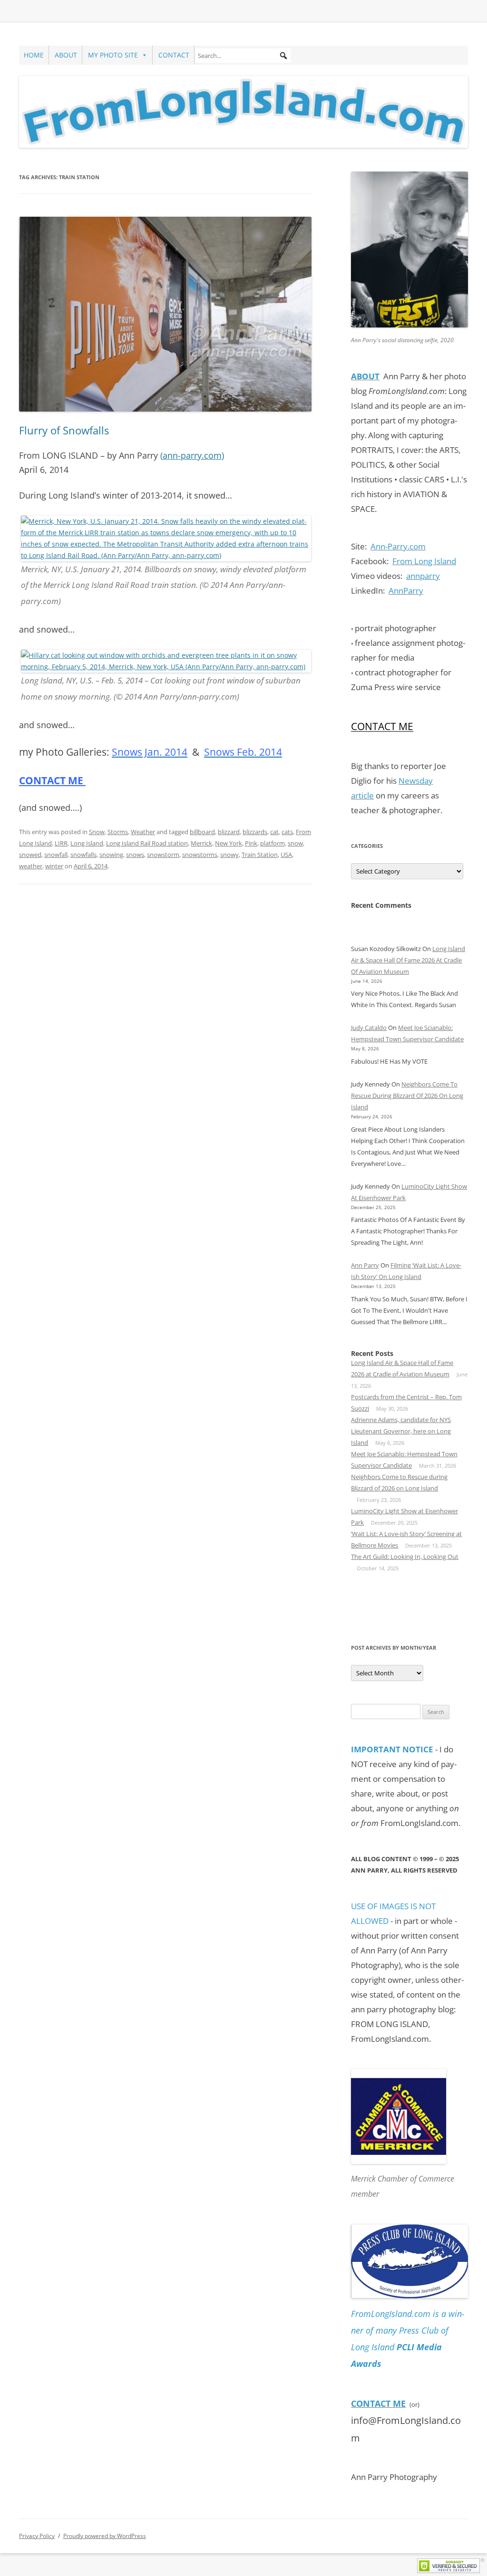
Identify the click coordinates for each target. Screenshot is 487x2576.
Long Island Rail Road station (147, 843)
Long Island (87, 843)
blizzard (229, 832)
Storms (118, 832)
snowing (111, 855)
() (192, 455)
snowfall (56, 855)
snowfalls (83, 855)
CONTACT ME (52, 780)
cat (274, 832)
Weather (143, 832)
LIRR (61, 843)
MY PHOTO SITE (113, 55)
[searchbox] (243, 56)
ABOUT (66, 55)
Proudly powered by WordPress (105, 2536)
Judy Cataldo (369, 1028)
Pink (251, 843)
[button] (283, 56)
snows (135, 855)
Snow (97, 832)
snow (295, 843)
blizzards (255, 832)
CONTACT (174, 55)
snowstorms (200, 855)
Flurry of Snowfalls (64, 430)
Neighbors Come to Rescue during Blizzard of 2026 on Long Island (407, 1096)
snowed (30, 855)
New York (229, 843)
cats (287, 832)
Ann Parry (365, 1265)
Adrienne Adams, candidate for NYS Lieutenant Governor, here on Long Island (401, 1431)
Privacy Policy (37, 2536)
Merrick (201, 843)
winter (54, 866)
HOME (34, 55)
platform (273, 843)
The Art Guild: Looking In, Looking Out (405, 1557)
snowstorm (163, 855)
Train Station (260, 855)
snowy (229, 855)
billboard (202, 832)
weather (31, 866)
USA (286, 855)
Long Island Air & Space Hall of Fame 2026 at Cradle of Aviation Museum (408, 960)
